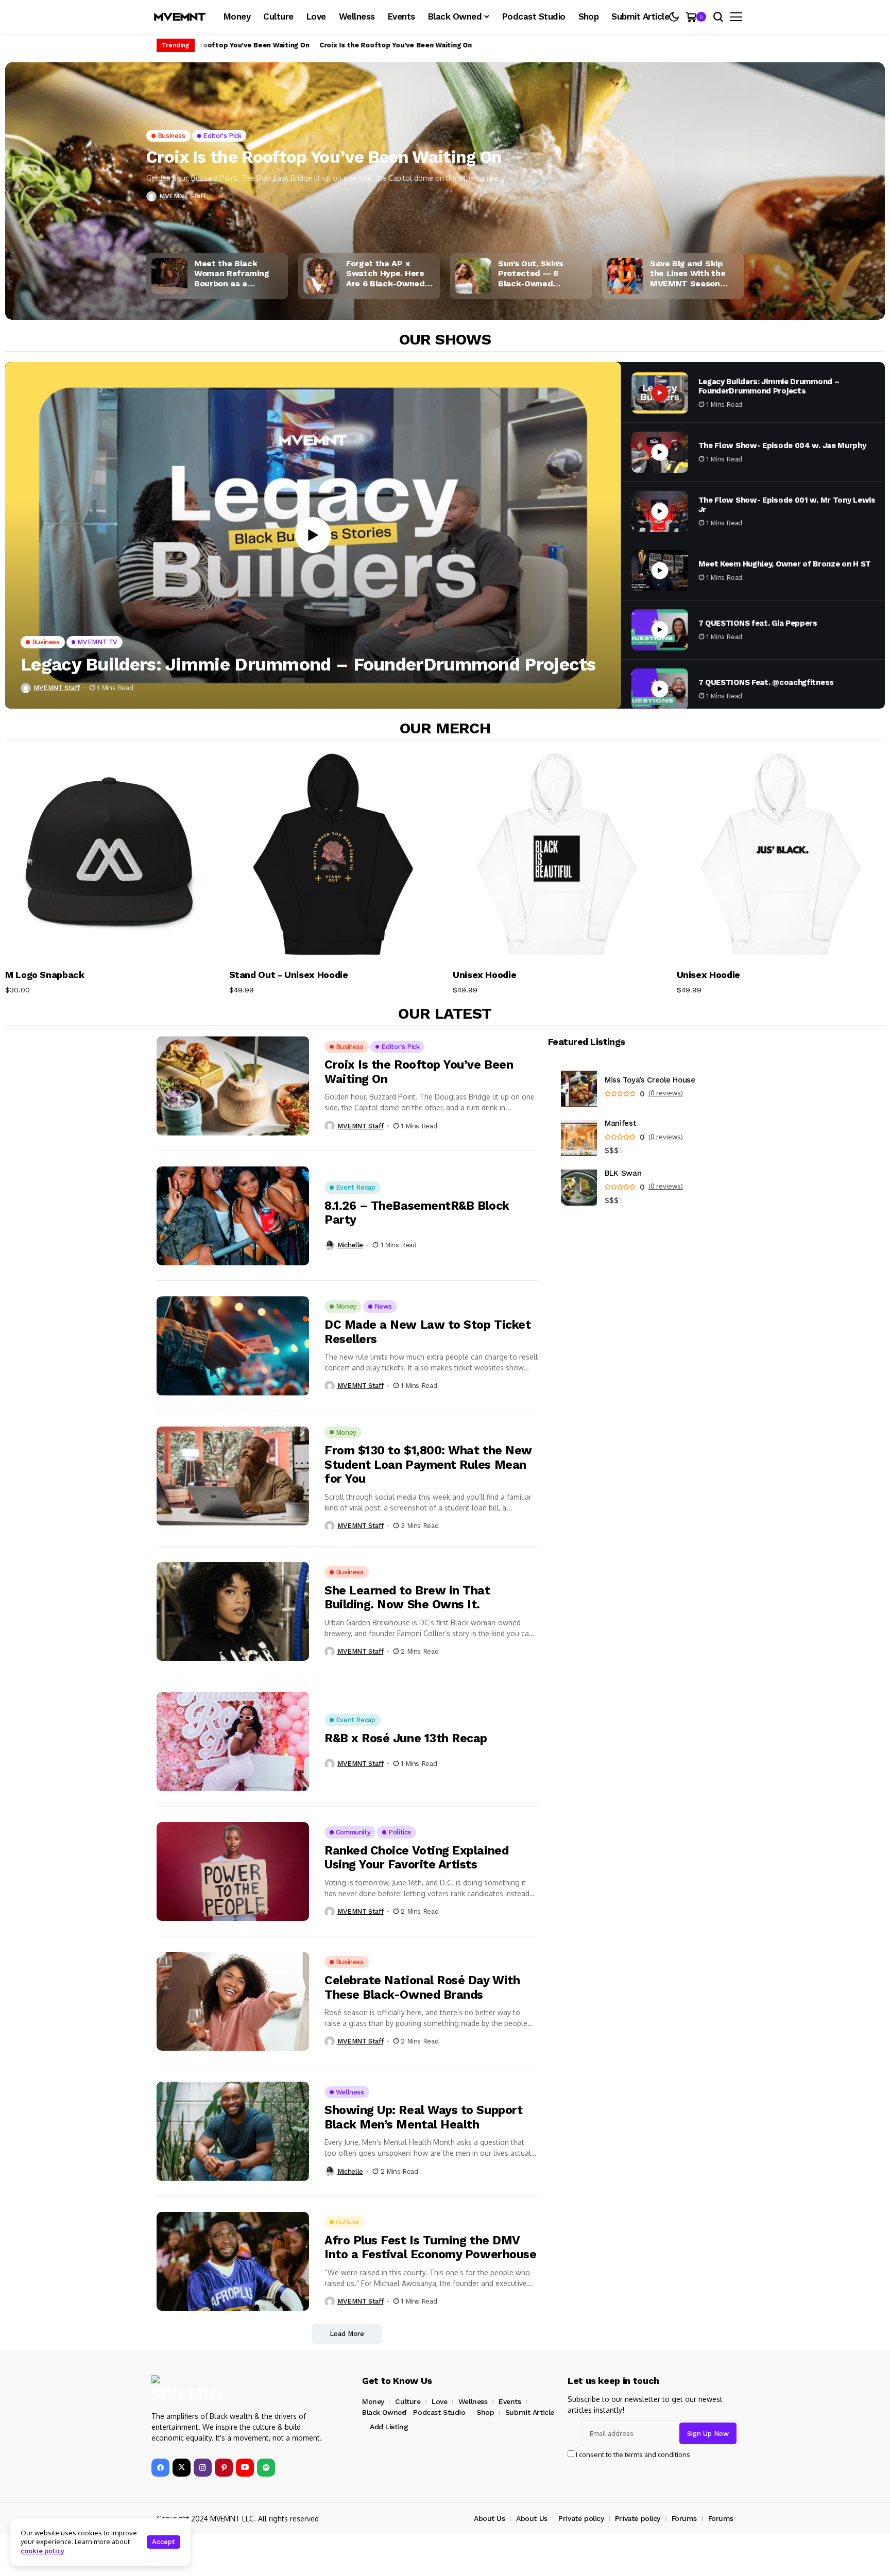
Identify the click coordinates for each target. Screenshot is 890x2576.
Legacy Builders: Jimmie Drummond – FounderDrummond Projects (308, 664)
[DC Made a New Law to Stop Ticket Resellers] (233, 1346)
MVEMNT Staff (182, 196)
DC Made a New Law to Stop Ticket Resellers (427, 1332)
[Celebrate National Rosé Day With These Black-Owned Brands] (233, 2001)
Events (510, 2401)
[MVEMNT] (180, 17)
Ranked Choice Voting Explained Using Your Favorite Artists (416, 1858)
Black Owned (384, 2412)
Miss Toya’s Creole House (650, 1080)
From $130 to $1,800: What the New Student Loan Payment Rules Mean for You (428, 1465)
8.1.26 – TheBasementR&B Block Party (417, 1213)
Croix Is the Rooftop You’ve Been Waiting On (226, 45)
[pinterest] (224, 2468)
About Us (490, 2518)
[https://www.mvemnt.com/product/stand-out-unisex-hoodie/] (333, 855)
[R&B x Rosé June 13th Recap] (233, 1741)
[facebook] (160, 2468)
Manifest (621, 1123)
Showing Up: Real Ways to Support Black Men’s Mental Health (423, 2117)
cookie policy (42, 2551)
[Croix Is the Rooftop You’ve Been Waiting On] (445, 214)
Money (373, 2401)
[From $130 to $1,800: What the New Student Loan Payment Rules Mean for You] (233, 1476)
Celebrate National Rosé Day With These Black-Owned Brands (422, 1988)
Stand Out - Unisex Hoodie (289, 975)
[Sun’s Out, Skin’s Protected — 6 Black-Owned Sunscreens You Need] (473, 276)
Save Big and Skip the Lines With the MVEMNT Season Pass (688, 273)
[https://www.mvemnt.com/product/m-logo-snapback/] (109, 855)
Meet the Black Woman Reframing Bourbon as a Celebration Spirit (232, 273)
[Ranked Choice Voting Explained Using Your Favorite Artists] (233, 1871)
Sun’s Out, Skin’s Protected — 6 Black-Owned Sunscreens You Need (542, 273)
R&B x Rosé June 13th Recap (406, 1738)
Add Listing (389, 2427)
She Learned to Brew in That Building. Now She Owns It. (407, 1598)
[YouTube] (245, 2468)
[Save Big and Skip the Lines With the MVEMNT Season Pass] (625, 276)
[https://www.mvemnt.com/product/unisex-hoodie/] (781, 855)
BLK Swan (623, 1173)
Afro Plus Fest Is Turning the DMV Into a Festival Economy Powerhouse (430, 2248)
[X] (182, 2468)
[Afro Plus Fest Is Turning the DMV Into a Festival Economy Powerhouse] (233, 2261)
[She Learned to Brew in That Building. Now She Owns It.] (233, 1611)
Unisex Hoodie (484, 975)
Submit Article (530, 2412)
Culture (408, 2401)
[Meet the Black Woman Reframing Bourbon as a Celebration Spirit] (169, 276)
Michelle (350, 1245)
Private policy (581, 2518)
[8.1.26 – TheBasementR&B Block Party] (233, 1216)
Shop (485, 2412)
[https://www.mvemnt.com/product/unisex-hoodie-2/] (557, 855)
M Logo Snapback (45, 975)
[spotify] (266, 2468)
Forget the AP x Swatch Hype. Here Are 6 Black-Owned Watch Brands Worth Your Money (389, 273)
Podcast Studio (439, 2412)
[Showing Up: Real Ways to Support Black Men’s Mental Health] (233, 2131)
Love (439, 2401)
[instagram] (203, 2468)
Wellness (473, 2401)
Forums (684, 2518)
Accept (164, 2542)
